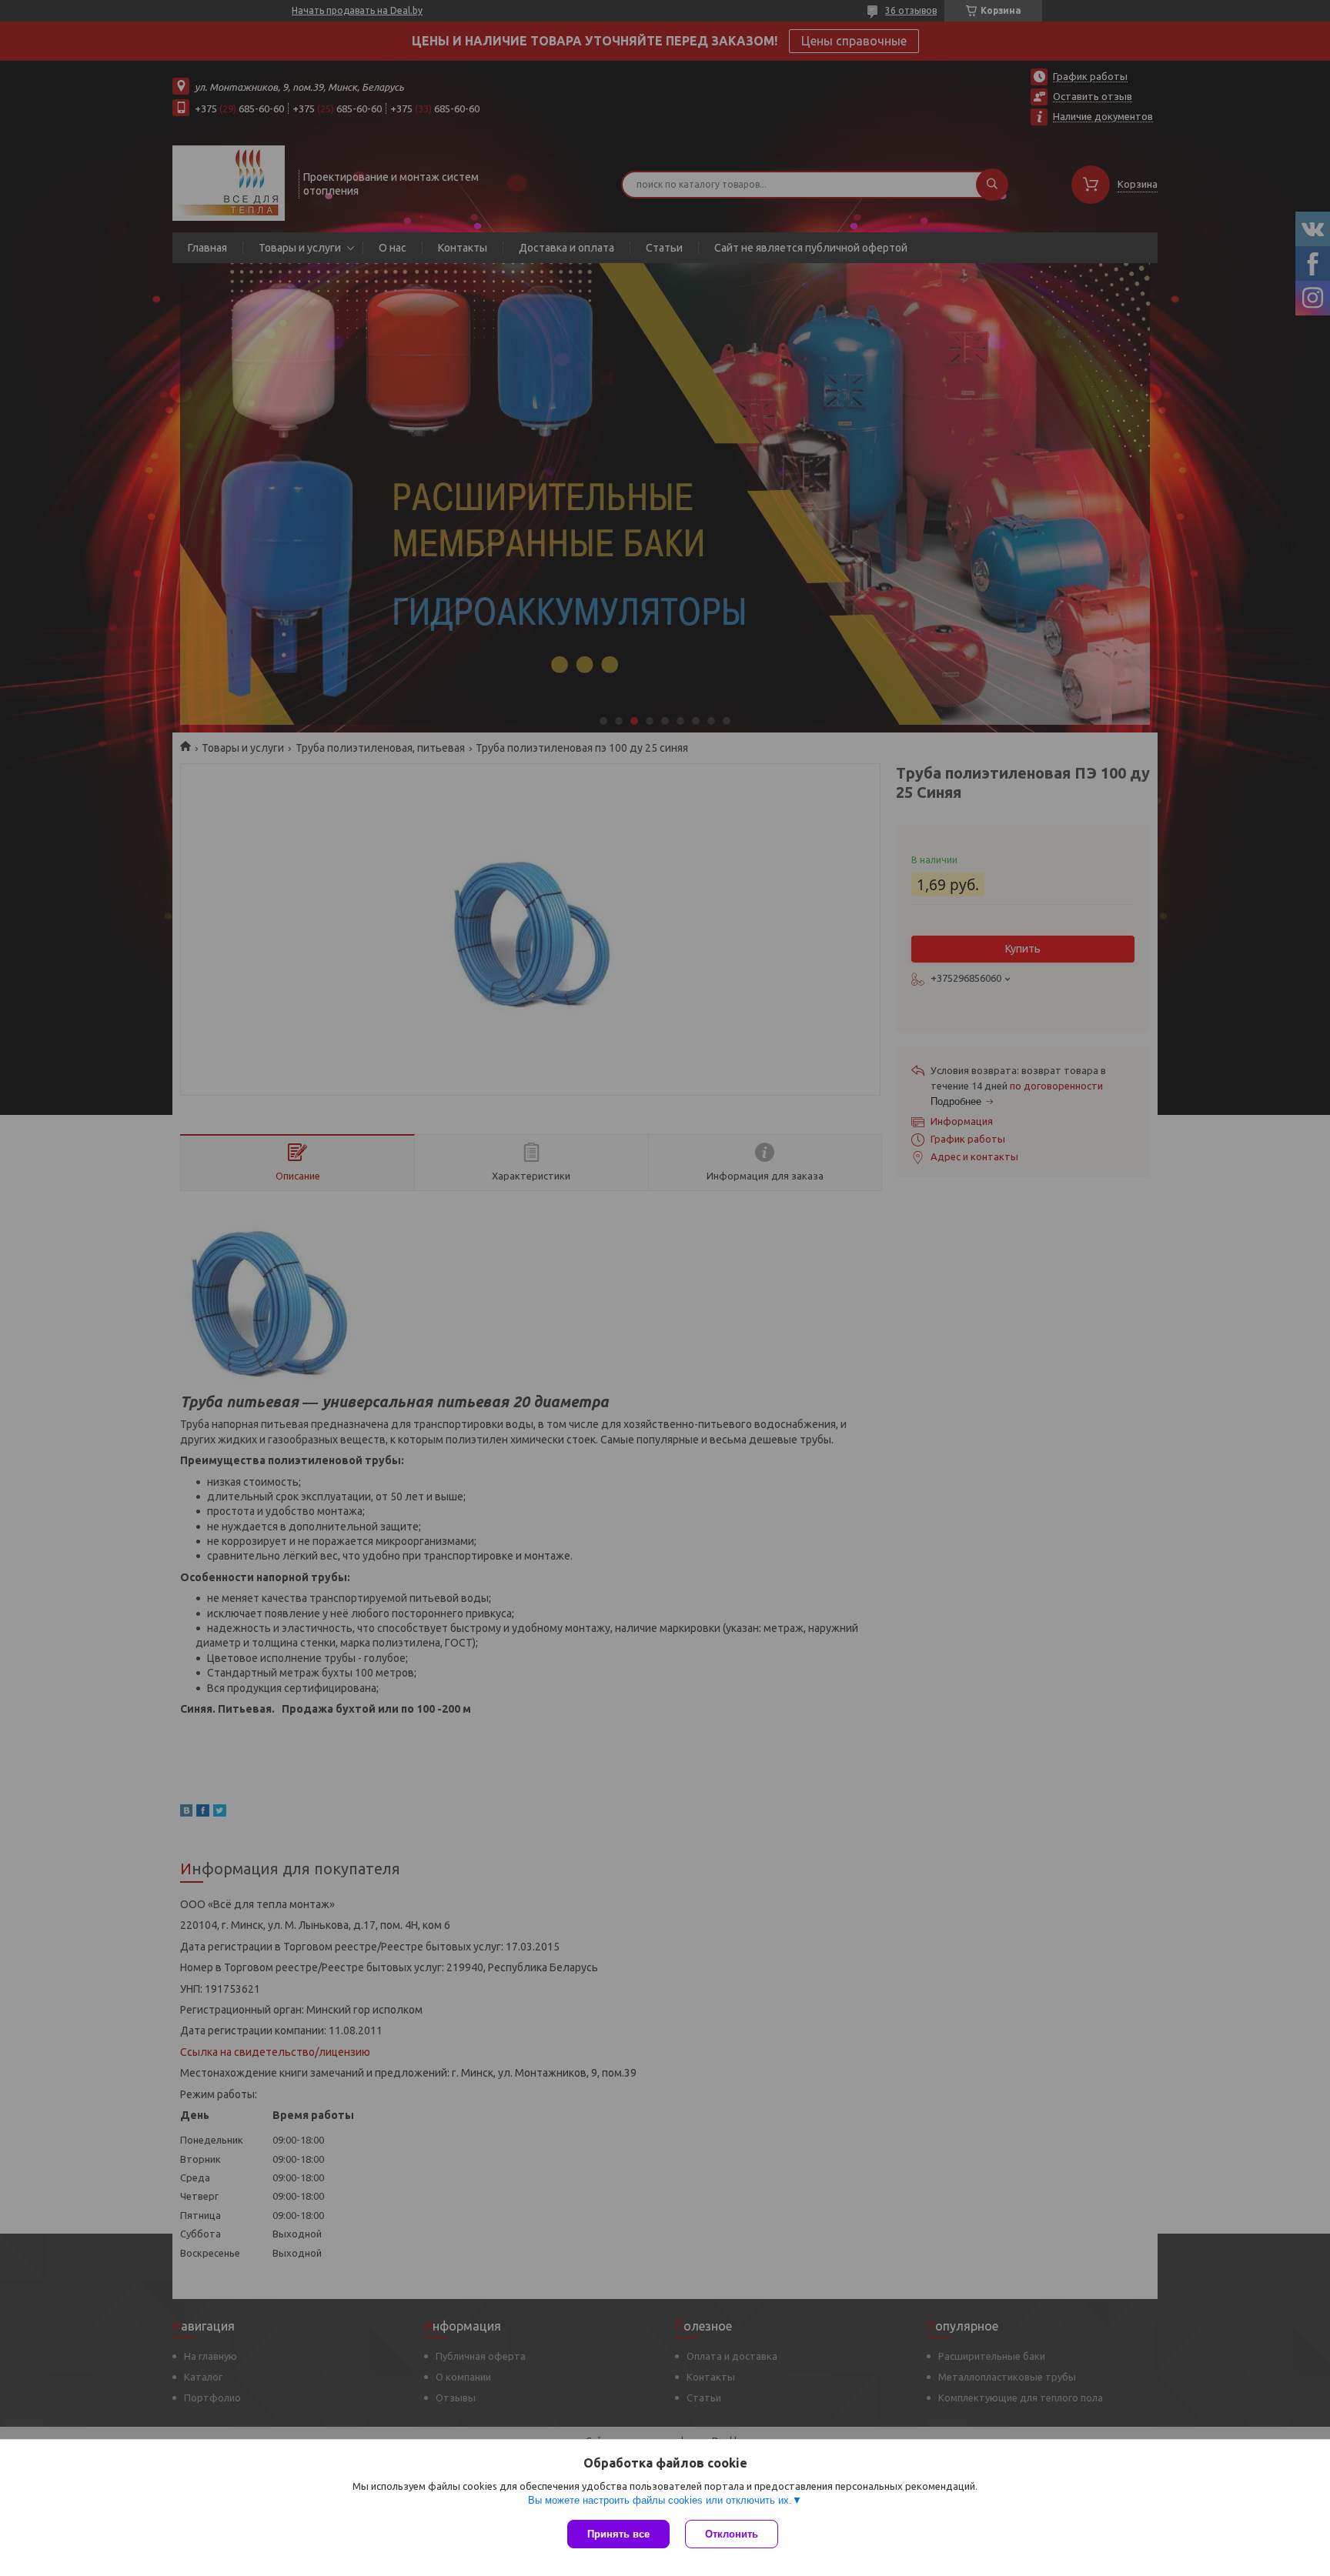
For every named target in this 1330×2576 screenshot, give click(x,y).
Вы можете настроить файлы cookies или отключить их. (660, 2500)
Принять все (618, 2534)
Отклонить (732, 2534)
